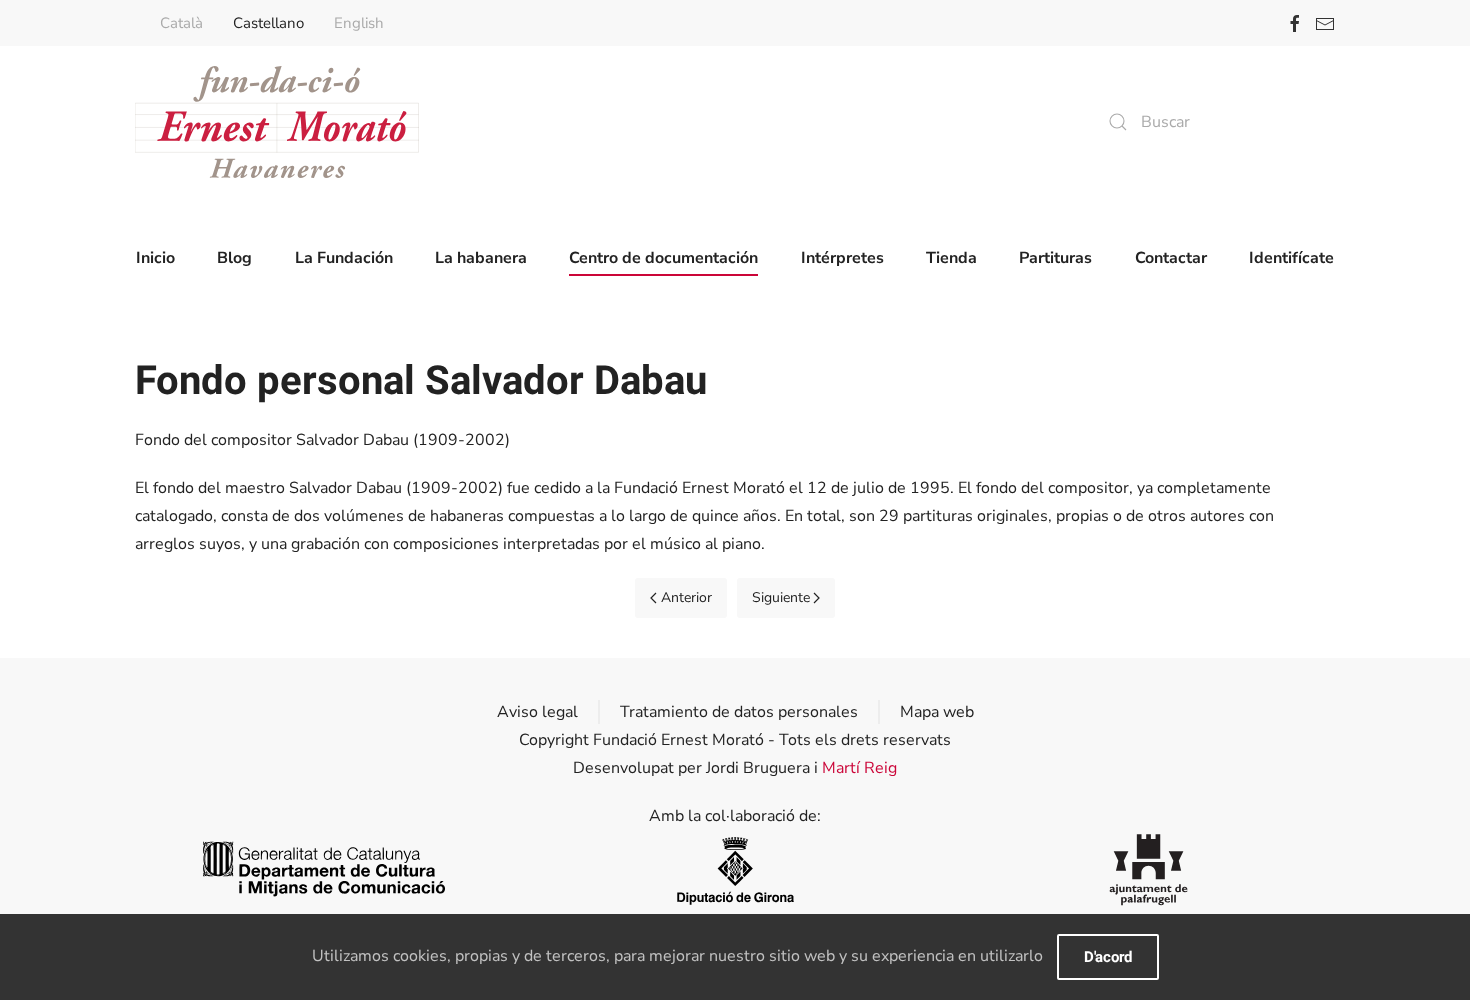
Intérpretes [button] (842, 258)
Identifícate (1291, 258)
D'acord (1108, 957)
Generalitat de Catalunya (321, 869)
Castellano (268, 23)
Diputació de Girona (735, 869)
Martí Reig (859, 768)
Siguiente (781, 597)
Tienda (951, 258)
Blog (234, 258)
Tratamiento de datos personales (739, 712)
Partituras (1055, 258)
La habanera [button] (481, 258)
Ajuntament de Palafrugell (1148, 869)
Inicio (155, 258)
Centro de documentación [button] (663, 258)
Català (181, 23)
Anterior (686, 597)
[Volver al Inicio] (277, 122)
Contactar (1171, 258)
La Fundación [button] (344, 258)
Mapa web (937, 712)
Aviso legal (537, 712)
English (359, 23)
